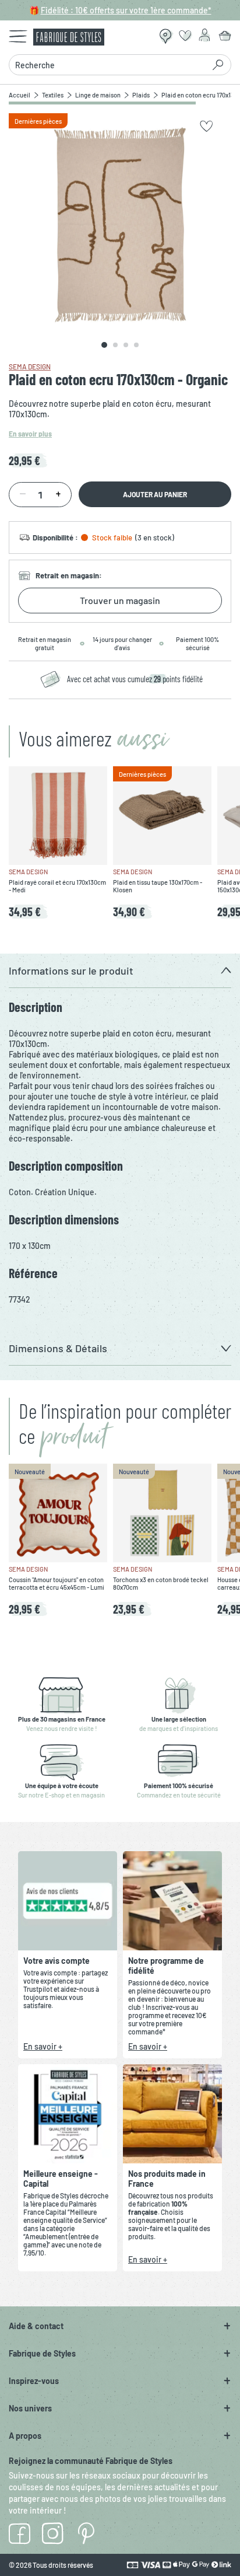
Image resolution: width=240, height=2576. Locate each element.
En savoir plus (30, 434)
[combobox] (110, 65)
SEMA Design (30, 366)
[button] (120, 971)
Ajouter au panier (155, 494)
